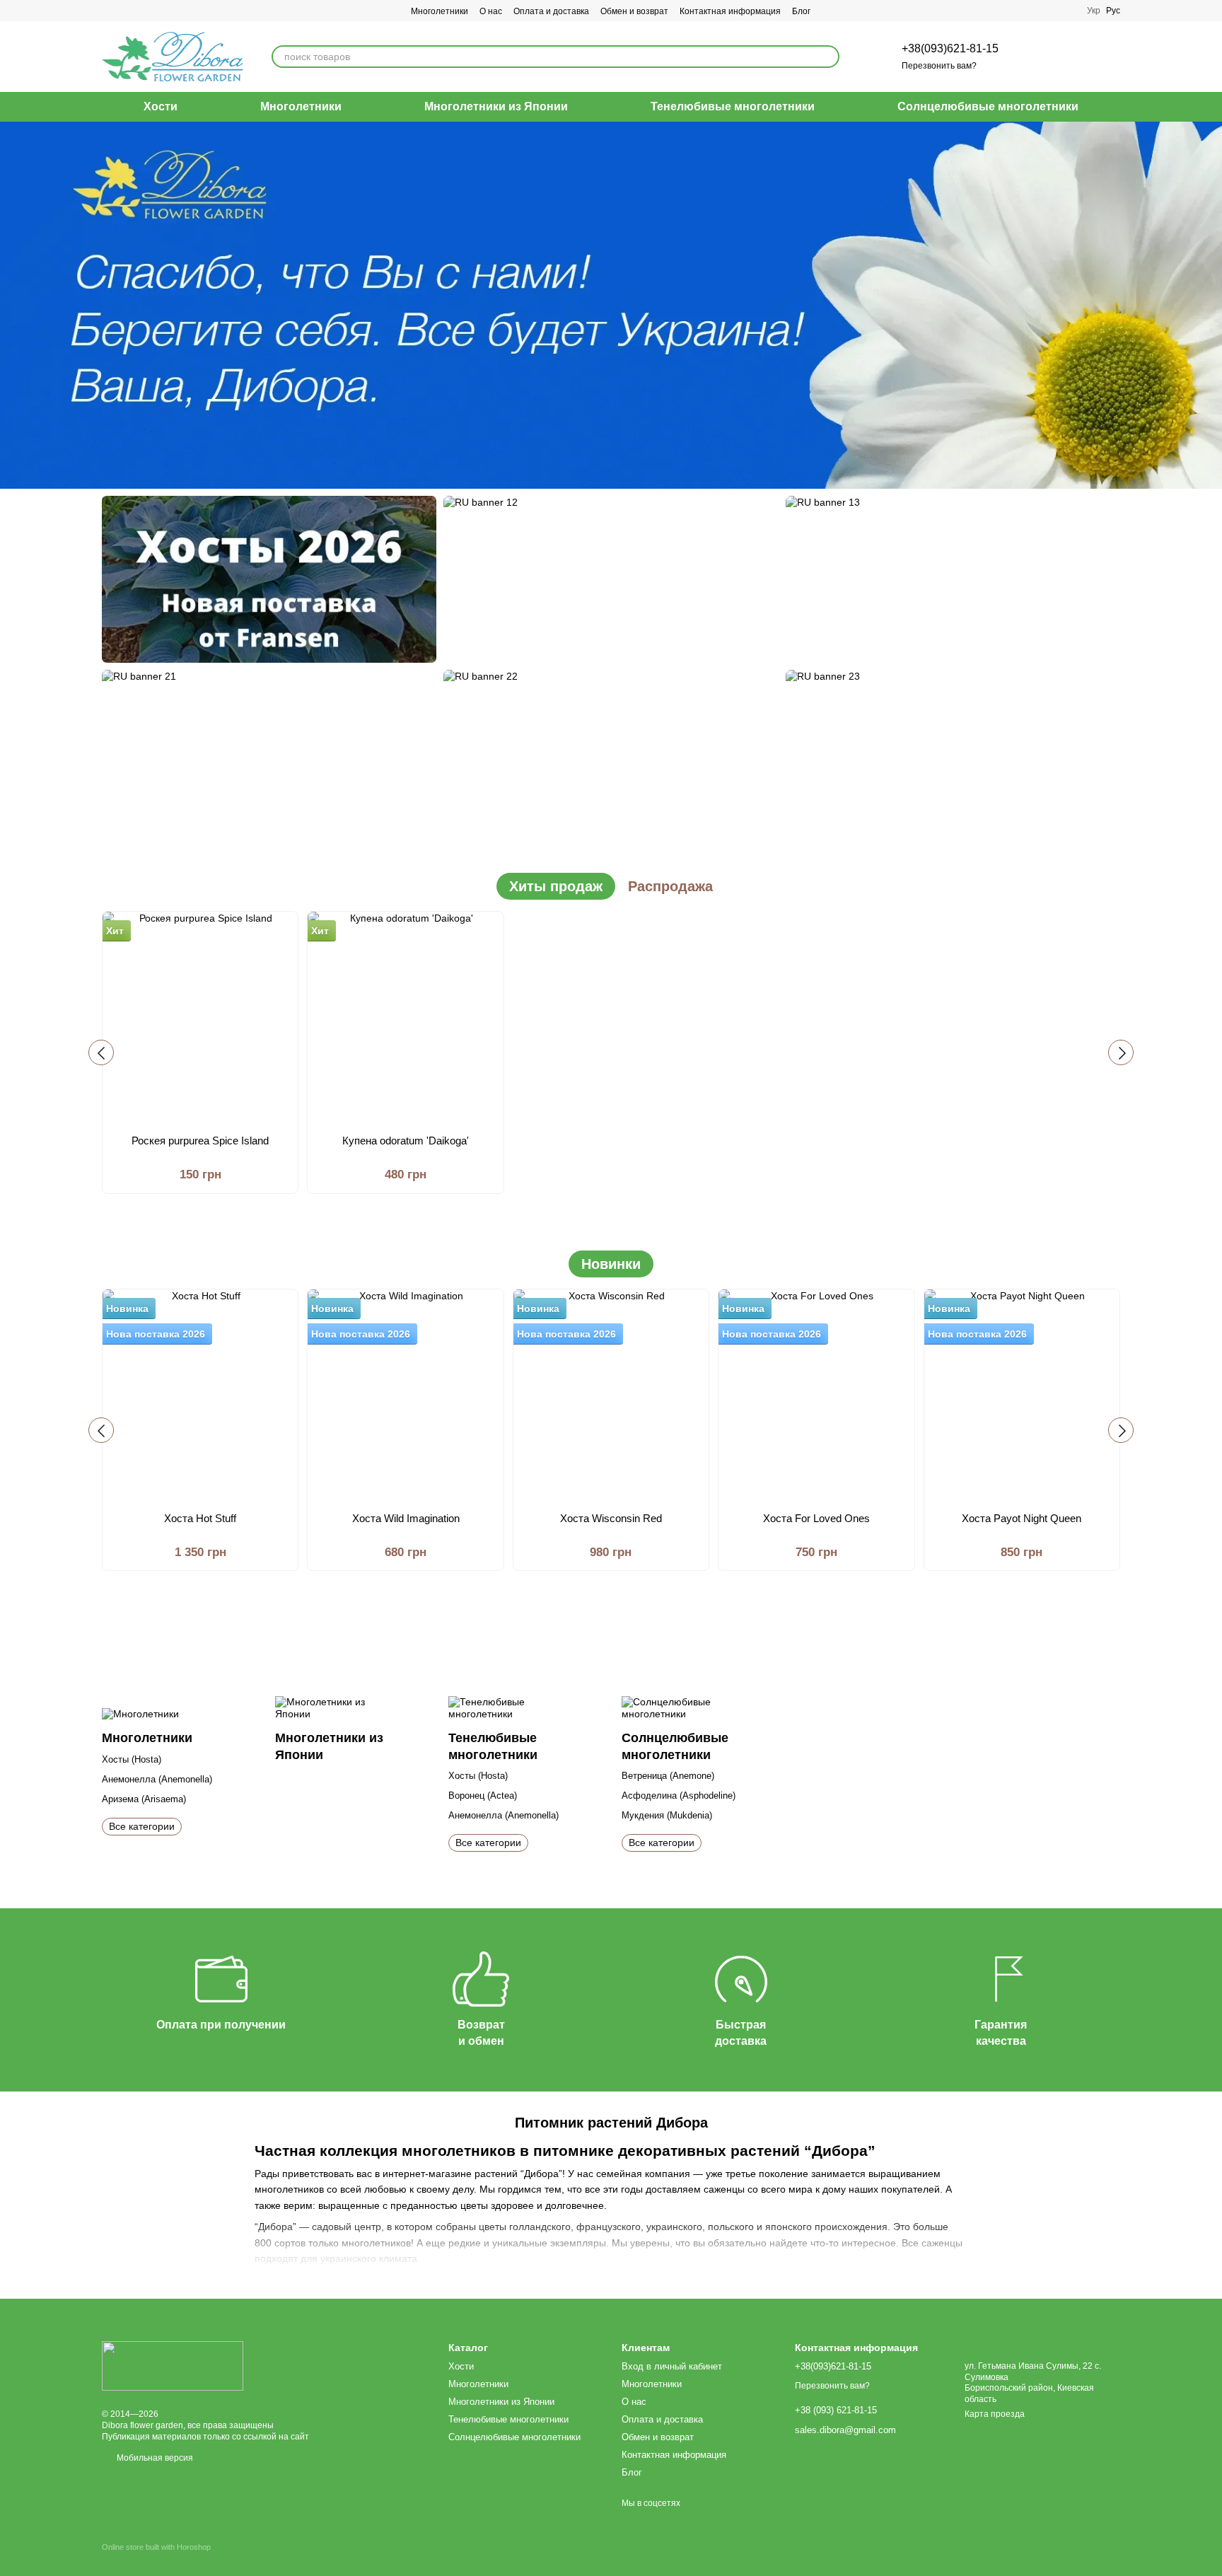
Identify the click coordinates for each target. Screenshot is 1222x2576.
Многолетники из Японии (496, 106)
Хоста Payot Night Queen (1022, 1518)
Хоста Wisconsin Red (611, 1518)
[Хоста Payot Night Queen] (1022, 1396)
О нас (491, 11)
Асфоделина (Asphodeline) (679, 1795)
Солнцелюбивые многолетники (988, 106)
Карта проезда (995, 2414)
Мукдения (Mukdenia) (667, 1815)
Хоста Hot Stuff (200, 1518)
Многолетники (440, 11)
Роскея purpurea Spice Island (200, 1141)
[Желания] (1035, 57)
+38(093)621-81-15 (950, 48)
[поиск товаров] (828, 57)
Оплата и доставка (551, 11)
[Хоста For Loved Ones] (816, 1396)
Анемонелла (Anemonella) (157, 1779)
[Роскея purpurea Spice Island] (200, 1018)
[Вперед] (1121, 1052)
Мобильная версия (154, 2458)
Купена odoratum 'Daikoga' (406, 1141)
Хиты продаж (556, 886)
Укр (1094, 11)
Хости (161, 106)
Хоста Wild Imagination (406, 1518)
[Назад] (101, 1052)
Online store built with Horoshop (156, 2547)
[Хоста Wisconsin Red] (611, 1396)
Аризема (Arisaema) (144, 1799)
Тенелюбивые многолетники (733, 106)
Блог (801, 11)
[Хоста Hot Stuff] (200, 1396)
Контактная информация (730, 11)
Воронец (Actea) (483, 1795)
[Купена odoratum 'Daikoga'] (405, 1018)
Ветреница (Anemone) (668, 1776)
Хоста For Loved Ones (816, 1518)
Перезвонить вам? (939, 66)
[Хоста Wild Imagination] (405, 1396)
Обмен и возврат (634, 11)
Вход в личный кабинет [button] (672, 2366)
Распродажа (670, 886)
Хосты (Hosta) (132, 1759)
